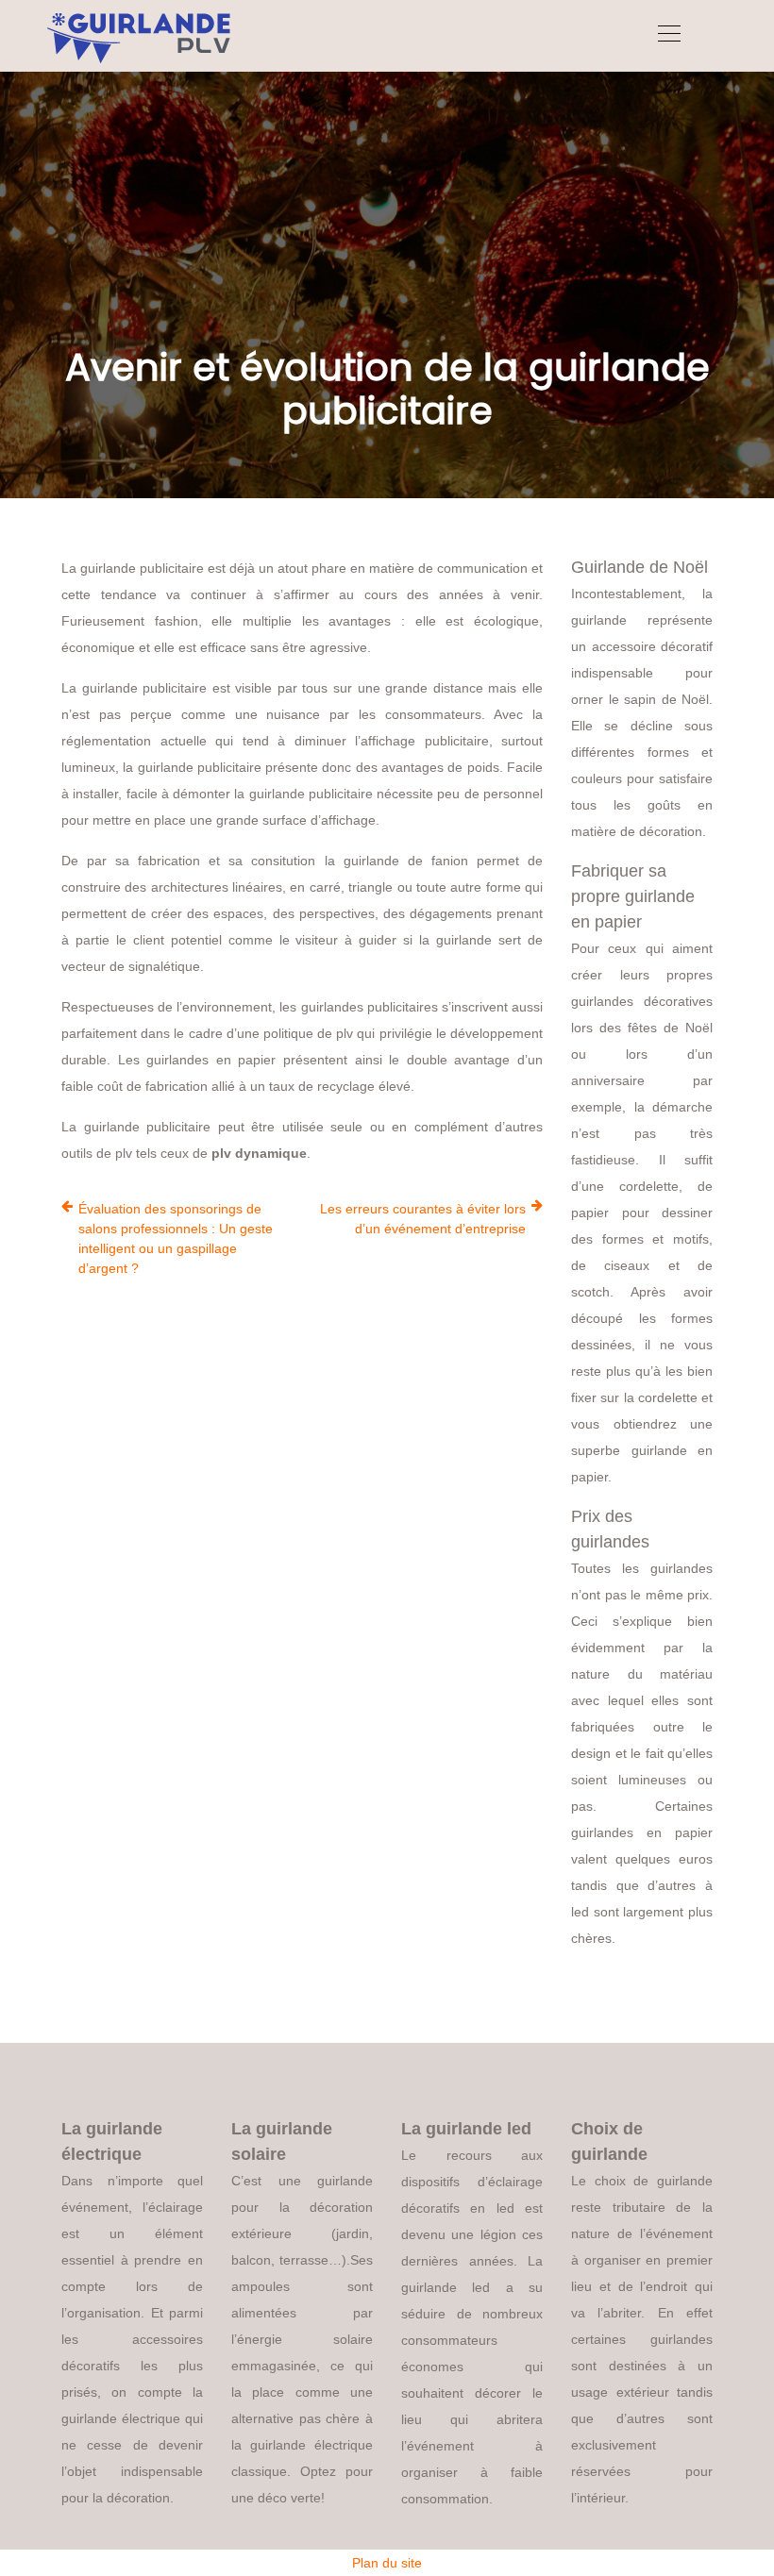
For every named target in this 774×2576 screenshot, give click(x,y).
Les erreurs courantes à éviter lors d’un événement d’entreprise (423, 1219)
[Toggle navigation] (668, 36)
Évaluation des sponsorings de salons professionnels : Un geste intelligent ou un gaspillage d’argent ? (176, 1238)
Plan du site (387, 2563)
